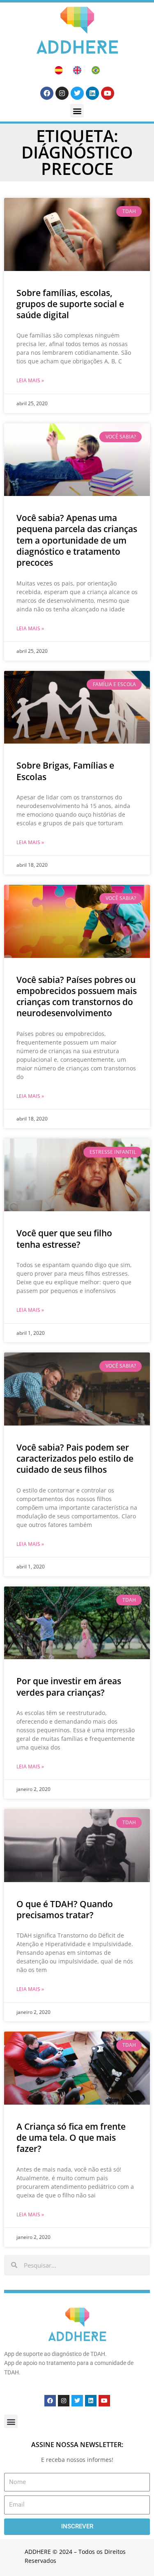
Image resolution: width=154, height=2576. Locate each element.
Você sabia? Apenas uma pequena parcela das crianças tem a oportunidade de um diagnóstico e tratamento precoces (77, 540)
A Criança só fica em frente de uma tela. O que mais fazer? (71, 2138)
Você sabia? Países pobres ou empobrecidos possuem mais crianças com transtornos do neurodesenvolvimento (77, 996)
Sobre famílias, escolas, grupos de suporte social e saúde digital (70, 304)
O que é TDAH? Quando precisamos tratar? (65, 1909)
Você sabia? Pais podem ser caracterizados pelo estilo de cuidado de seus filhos (75, 1459)
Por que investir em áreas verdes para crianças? (69, 1686)
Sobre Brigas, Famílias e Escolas (65, 771)
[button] (77, 111)
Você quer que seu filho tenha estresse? (64, 1239)
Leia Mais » (30, 380)
